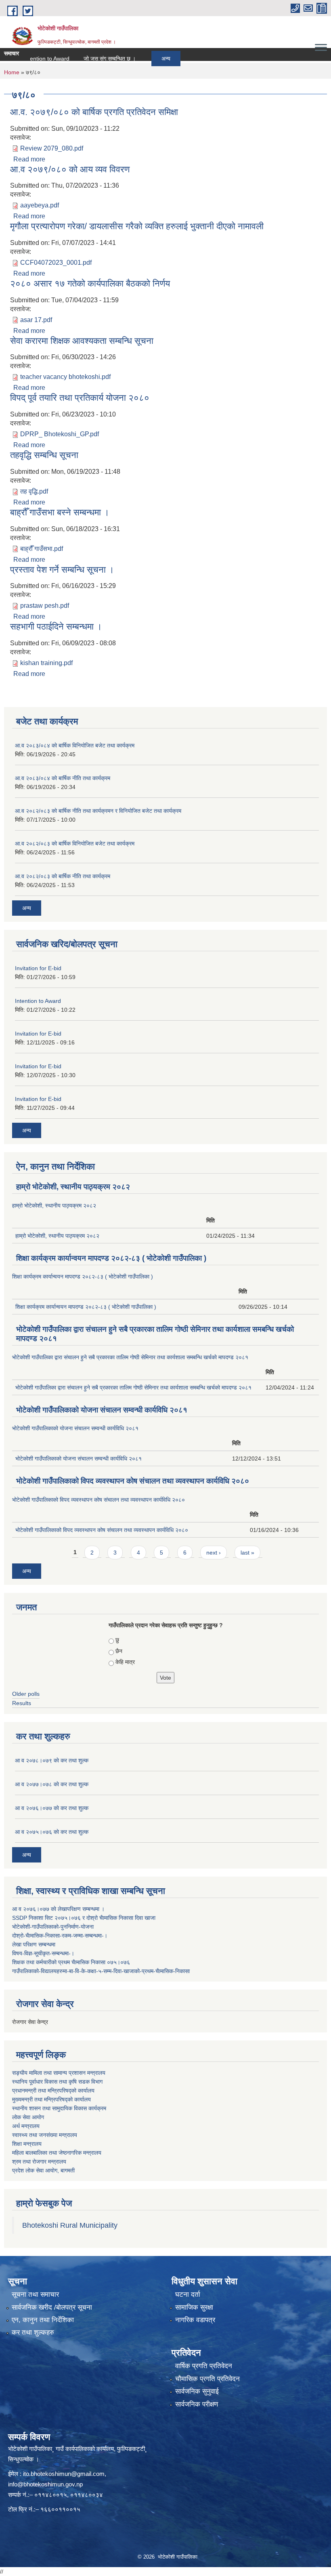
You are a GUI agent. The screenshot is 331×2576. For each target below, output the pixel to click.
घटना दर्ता (188, 2295)
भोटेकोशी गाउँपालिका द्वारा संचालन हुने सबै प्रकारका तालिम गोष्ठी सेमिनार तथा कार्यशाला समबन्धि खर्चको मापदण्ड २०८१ (130, 1357)
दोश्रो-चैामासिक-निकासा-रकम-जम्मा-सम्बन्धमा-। (60, 1936)
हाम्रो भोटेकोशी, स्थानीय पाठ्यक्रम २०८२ (73, 1187)
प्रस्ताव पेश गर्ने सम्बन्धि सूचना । (62, 570)
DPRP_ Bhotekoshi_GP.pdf (60, 434)
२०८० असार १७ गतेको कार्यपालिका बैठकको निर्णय (90, 284)
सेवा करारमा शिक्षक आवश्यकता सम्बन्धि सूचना (82, 341)
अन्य (141, 59)
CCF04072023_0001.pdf (56, 263)
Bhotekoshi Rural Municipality (70, 2225)
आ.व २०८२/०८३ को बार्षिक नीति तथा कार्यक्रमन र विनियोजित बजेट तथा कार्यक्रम (98, 811)
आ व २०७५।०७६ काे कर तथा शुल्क (52, 1832)
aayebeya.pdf (40, 205)
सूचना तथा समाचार (35, 2295)
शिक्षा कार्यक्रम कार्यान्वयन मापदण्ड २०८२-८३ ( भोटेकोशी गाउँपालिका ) (111, 1258)
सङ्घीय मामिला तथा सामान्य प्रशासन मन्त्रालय (59, 2073)
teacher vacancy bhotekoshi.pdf (65, 377)
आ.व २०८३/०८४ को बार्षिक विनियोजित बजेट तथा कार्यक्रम (75, 745)
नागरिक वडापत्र (195, 2320)
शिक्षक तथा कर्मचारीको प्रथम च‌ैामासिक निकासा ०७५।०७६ (71, 1962)
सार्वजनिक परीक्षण (197, 2404)
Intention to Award (38, 1001)
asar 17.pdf (36, 320)
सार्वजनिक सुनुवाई (197, 2391)
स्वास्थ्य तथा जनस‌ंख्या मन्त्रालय (45, 2135)
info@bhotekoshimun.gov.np (45, 2484)
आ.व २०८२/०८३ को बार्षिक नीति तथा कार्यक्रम (63, 876)
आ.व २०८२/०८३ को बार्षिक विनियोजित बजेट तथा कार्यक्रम (75, 843)
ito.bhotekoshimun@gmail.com (64, 2474)
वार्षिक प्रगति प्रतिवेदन (204, 2366)
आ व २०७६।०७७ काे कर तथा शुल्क (52, 1808)
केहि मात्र (125, 1662)
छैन (119, 1651)
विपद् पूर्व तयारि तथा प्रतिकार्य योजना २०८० (80, 398)
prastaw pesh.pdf (45, 606)
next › (214, 1553)
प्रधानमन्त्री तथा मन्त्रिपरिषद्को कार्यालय (53, 2091)
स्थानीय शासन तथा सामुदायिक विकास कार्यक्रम (59, 2108)
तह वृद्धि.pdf (34, 491)
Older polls (26, 1694)
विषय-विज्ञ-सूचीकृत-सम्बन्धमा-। (43, 1953)
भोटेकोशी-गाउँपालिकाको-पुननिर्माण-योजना (53, 1927)
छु (117, 1640)
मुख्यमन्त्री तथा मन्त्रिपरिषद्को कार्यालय (51, 2099)
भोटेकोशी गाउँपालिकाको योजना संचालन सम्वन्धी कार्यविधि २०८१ (102, 1410)
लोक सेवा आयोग (28, 2117)
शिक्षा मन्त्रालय (27, 2144)
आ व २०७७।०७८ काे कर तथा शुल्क (52, 1784)
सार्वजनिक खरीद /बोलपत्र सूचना (52, 2307)
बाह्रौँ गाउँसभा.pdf (42, 549)
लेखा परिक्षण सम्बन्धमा (34, 1944)
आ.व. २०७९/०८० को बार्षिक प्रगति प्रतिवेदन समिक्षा (94, 112)
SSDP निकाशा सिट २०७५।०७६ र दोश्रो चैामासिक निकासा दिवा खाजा (84, 1918)
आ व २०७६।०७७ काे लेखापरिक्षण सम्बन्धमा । (58, 1909)
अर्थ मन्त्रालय (26, 2126)
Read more (29, 159)
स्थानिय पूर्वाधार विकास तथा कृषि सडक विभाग (57, 2082)
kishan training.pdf (46, 663)
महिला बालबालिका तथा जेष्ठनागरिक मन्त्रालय (57, 2153)
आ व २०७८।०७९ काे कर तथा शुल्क (52, 1760)
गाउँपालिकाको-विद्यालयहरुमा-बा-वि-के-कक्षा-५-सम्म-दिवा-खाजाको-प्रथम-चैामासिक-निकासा (101, 1971)
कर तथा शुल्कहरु (33, 2332)
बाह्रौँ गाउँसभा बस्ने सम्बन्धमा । (60, 512)
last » (247, 1553)
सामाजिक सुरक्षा (194, 2307)
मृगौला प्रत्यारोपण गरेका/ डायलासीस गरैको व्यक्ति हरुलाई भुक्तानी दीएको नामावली (137, 226)
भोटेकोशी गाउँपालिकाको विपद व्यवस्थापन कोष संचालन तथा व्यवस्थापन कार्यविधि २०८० (133, 1481)
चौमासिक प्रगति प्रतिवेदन (207, 2379)
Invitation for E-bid (38, 968)
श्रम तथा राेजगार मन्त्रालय (39, 2162)
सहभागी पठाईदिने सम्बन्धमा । (56, 627)
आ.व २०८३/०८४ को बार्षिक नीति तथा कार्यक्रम (63, 778)
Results (22, 1703)
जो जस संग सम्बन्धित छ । (85, 59)
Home (12, 72)
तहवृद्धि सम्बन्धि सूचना (44, 455)
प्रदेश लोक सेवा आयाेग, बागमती (43, 2170)
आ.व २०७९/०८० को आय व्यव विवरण (70, 169)
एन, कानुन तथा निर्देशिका (43, 2320)
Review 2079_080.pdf (52, 148)
